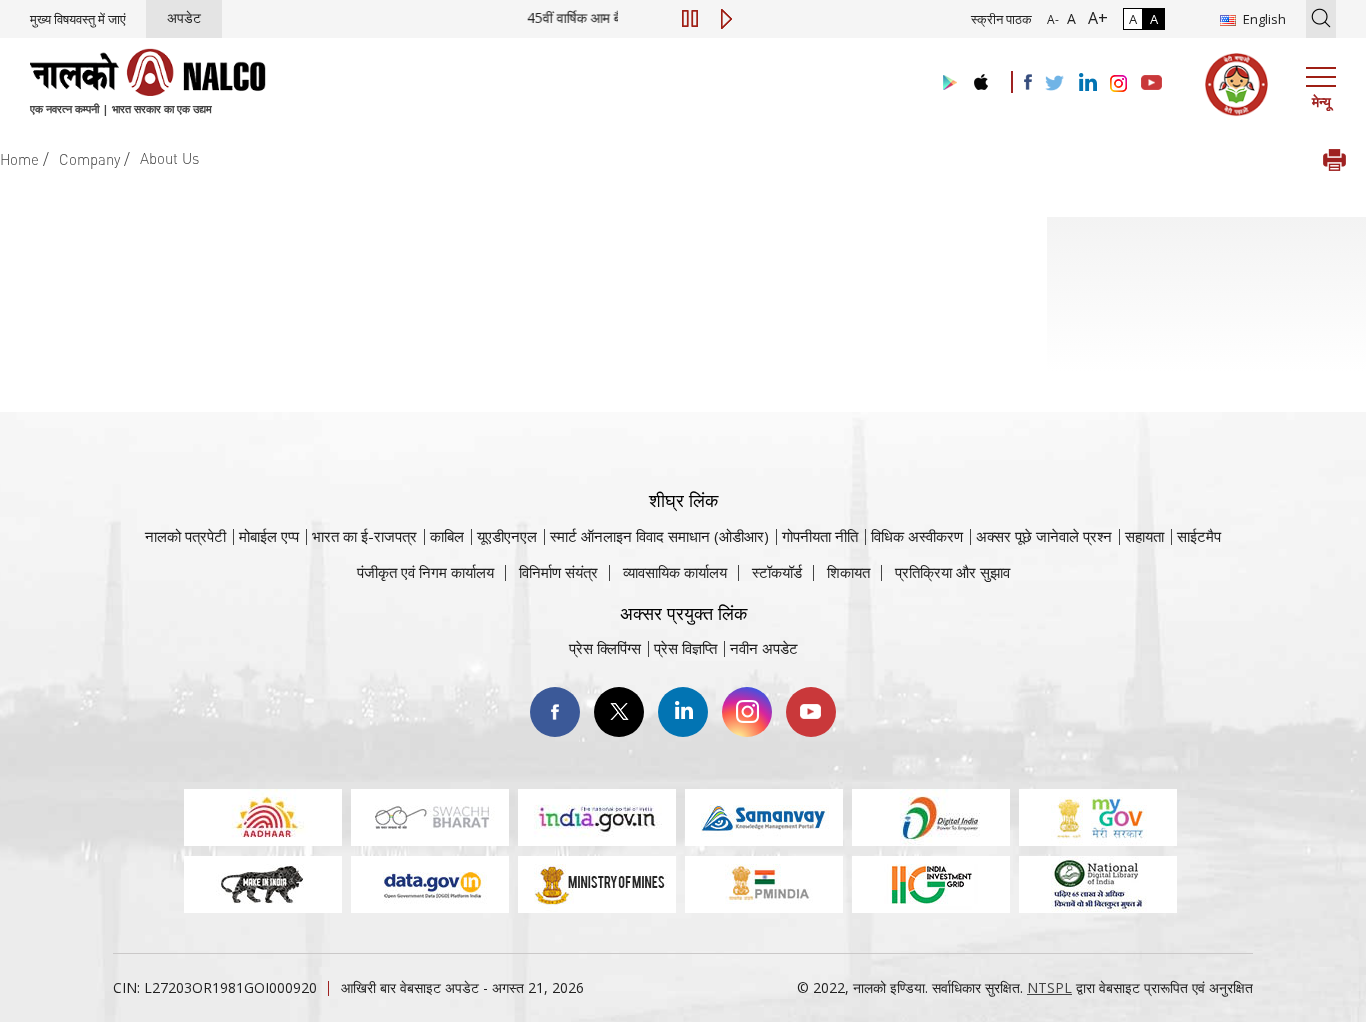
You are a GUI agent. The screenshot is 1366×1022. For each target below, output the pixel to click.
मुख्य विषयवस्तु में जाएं (78, 19)
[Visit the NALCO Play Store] (946, 83)
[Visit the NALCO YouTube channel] (1151, 84)
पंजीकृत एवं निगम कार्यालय (425, 572)
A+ (1094, 18)
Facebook (555, 712)
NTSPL (1049, 987)
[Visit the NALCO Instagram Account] (1119, 84)
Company (89, 159)
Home (19, 159)
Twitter (619, 712)
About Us (169, 158)
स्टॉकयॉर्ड (777, 572)
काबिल (447, 536)
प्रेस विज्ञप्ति (685, 648)
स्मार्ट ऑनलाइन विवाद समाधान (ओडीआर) (659, 536)
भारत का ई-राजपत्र (364, 536)
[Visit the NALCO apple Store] (980, 77)
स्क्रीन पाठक (1001, 19)
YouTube (811, 712)
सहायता (1144, 536)
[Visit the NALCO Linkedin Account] (1086, 83)
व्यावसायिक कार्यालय (675, 572)
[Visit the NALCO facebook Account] (1028, 82)
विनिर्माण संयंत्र (558, 572)
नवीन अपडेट (764, 648)
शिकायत (848, 572)
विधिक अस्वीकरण (917, 536)
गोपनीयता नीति (820, 536)
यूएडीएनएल (507, 536)
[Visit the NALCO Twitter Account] (1054, 84)
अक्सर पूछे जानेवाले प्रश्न (1044, 536)
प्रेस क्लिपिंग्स (605, 648)
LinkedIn (683, 712)
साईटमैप (1199, 536)
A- (1053, 19)
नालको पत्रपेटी (185, 536)
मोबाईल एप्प (269, 536)
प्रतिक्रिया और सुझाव (952, 572)
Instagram (747, 712)
